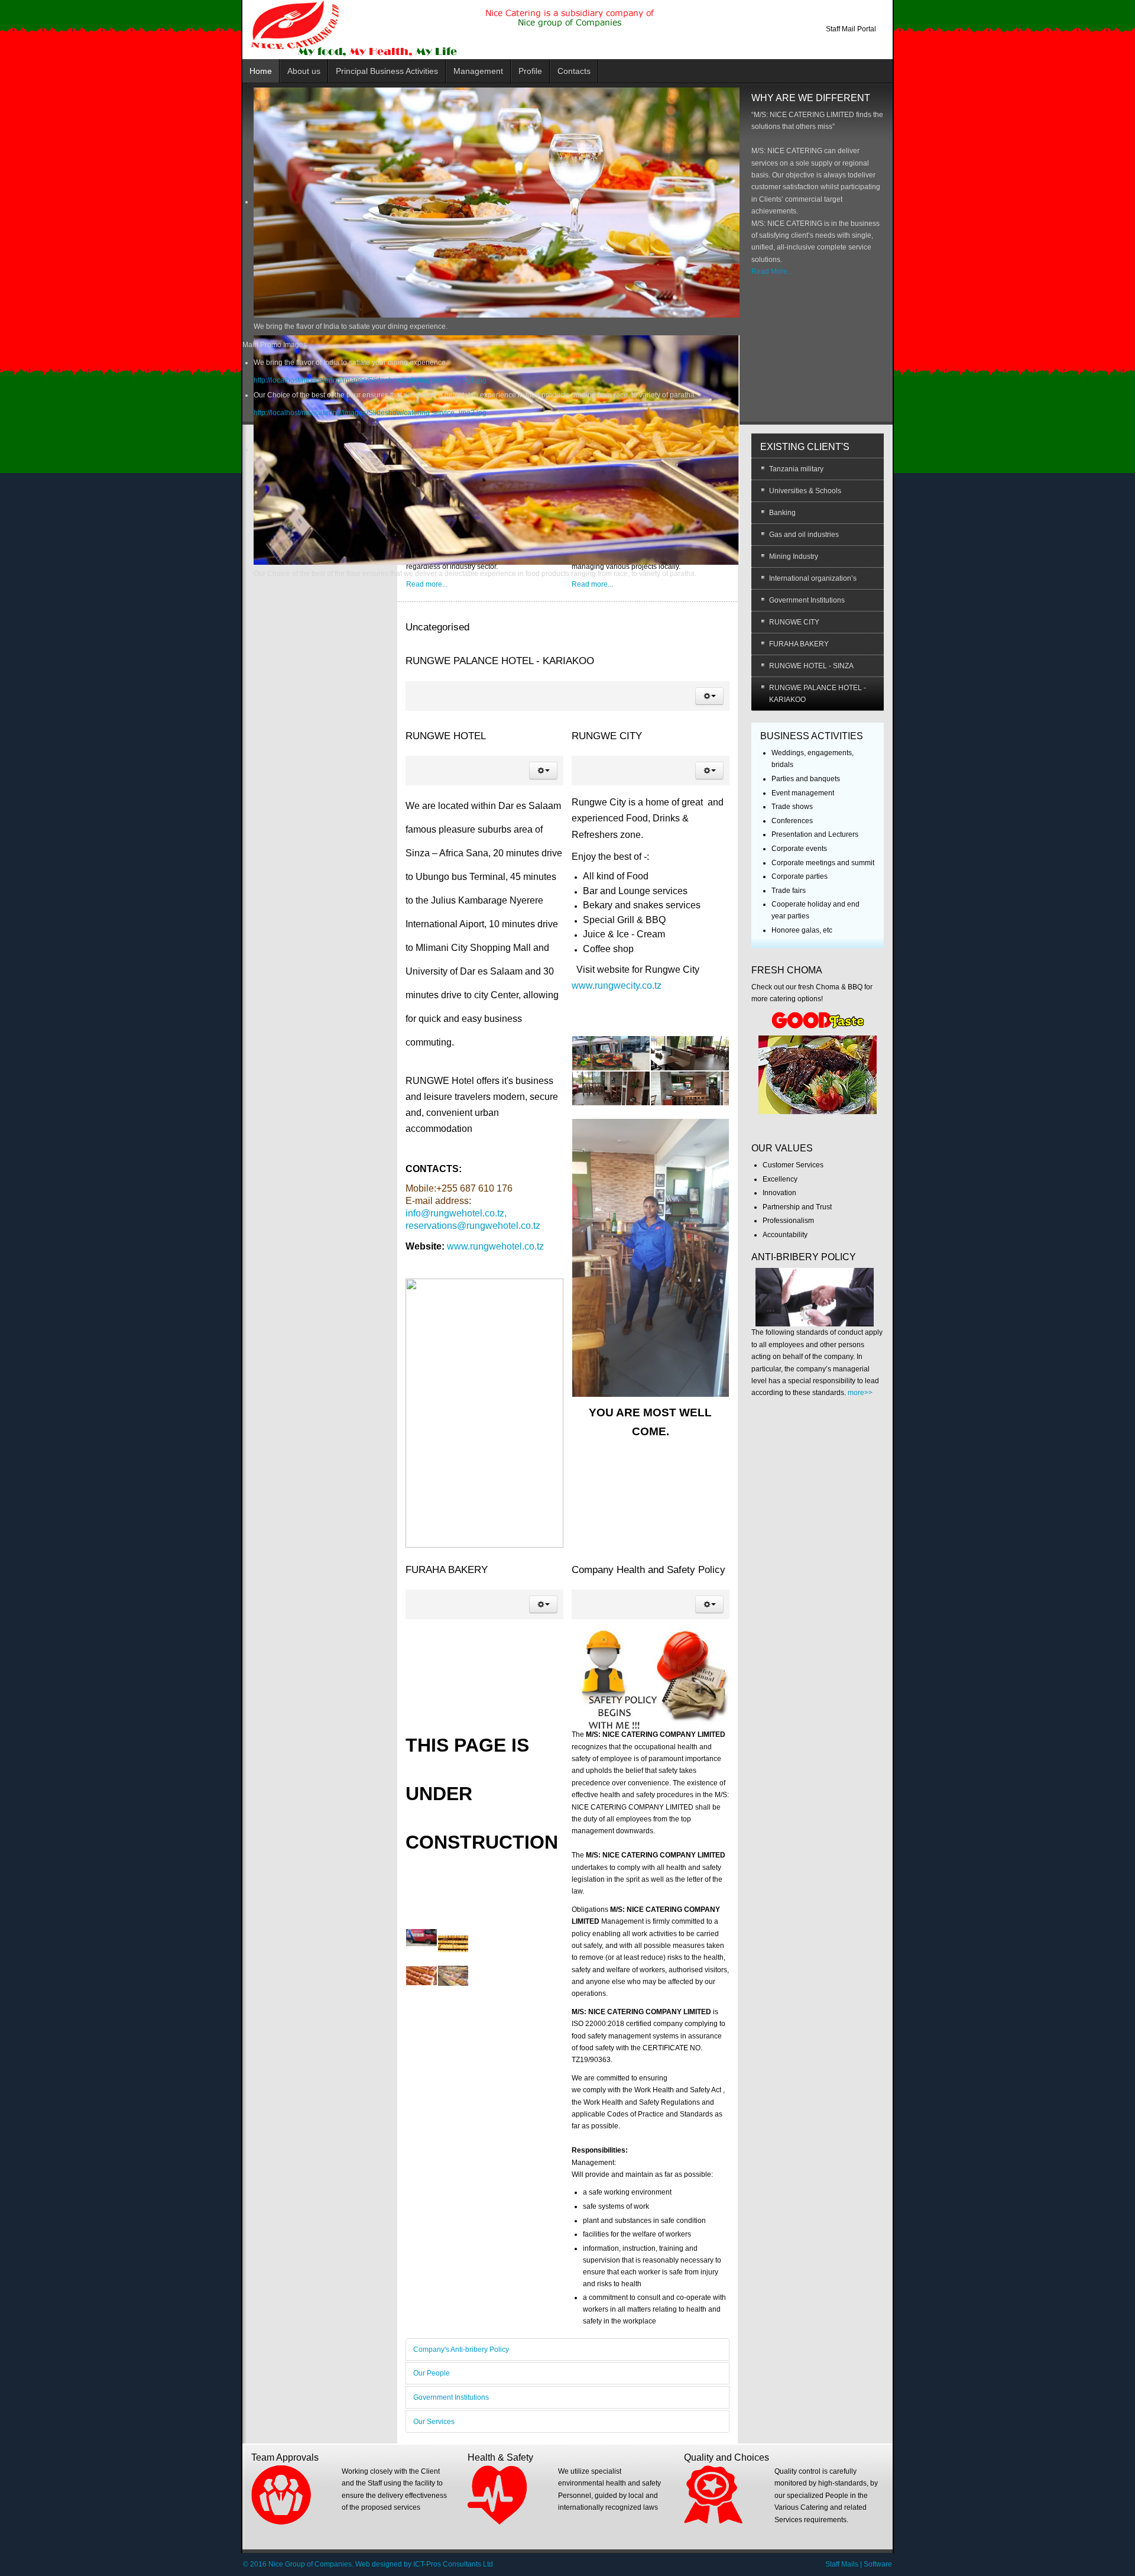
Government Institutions (451, 2397)
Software (878, 2564)
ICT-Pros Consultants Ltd (453, 2564)
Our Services (434, 2422)
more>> (860, 1393)
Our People (432, 2373)
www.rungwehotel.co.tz (495, 1246)
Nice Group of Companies (310, 2564)
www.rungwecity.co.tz (617, 986)
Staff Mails (842, 2564)
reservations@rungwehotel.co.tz (473, 1226)
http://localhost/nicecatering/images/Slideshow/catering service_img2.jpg (370, 413)
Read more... (427, 584)
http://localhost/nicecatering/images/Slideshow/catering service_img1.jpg (370, 380)
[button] (709, 696)
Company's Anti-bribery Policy (461, 2350)
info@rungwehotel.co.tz (455, 1213)
